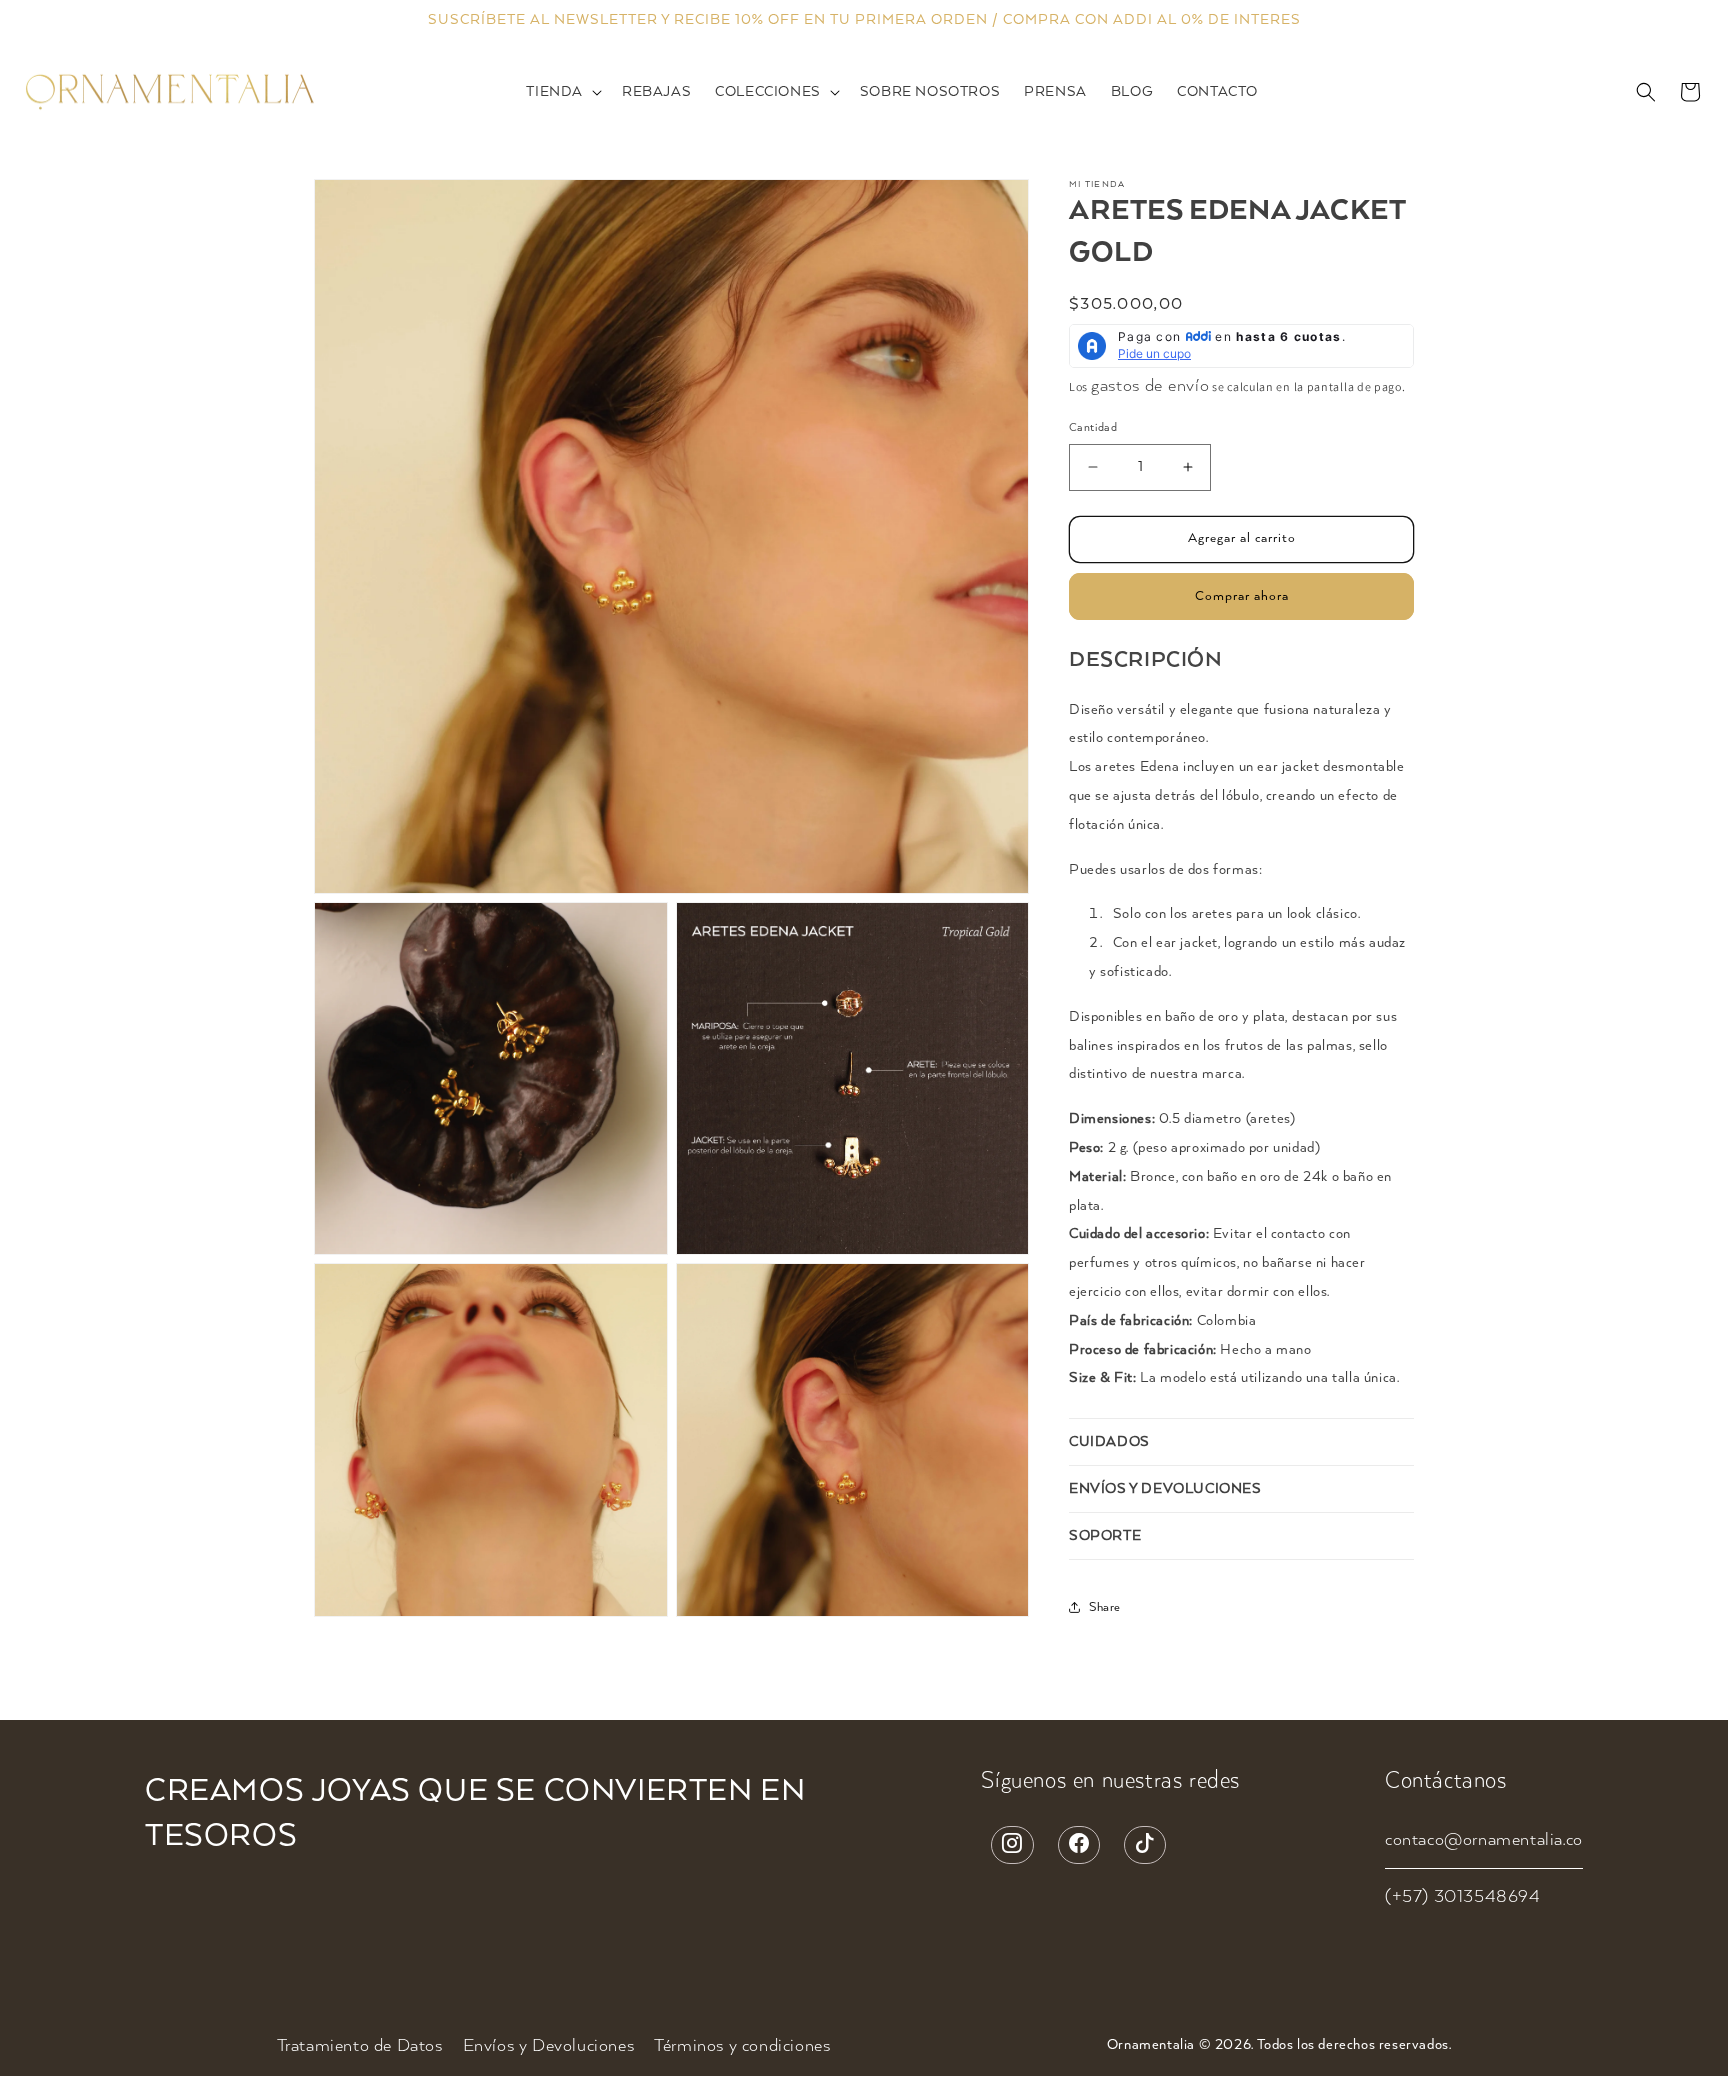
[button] (562, 92)
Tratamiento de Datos (360, 2046)
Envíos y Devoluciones (549, 2046)
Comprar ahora (1242, 595)
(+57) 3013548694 (1463, 1897)
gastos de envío (1150, 386)
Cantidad (1093, 427)
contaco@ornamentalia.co (1484, 1840)
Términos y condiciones (742, 2046)
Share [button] (1105, 1606)
